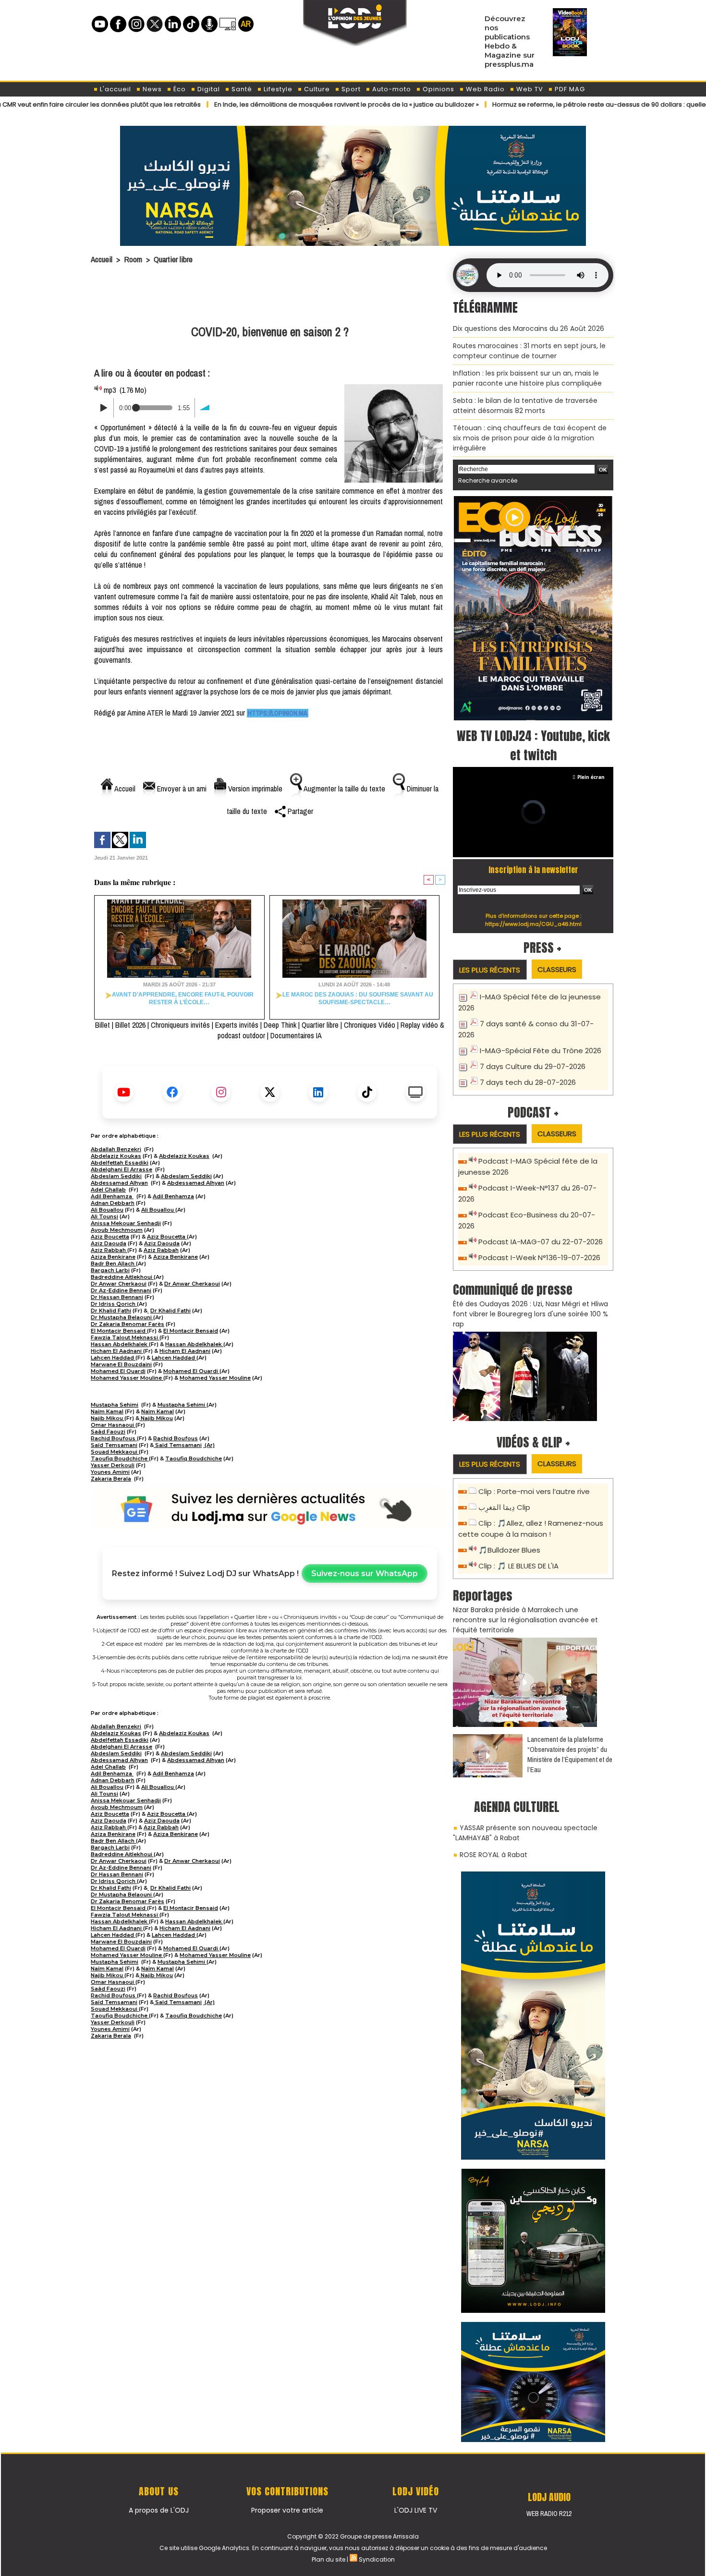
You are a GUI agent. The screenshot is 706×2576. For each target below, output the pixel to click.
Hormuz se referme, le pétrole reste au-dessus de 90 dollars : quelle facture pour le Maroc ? (555, 104)
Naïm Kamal (107, 1411)
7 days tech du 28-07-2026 (528, 1082)
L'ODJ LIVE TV (416, 2510)
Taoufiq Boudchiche (120, 1458)
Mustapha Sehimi (115, 1405)
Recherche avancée (488, 480)
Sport (350, 89)
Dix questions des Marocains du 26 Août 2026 (529, 328)
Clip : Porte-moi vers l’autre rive (534, 1491)
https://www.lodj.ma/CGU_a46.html (533, 924)
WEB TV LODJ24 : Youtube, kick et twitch (533, 745)
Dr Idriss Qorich (114, 1304)
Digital (208, 89)
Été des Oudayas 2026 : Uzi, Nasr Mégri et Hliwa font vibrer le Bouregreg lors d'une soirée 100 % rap (530, 1314)
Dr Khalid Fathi (111, 1311)
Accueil (102, 259)
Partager (299, 811)
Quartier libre (173, 259)
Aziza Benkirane (113, 1257)
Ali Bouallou (107, 1210)
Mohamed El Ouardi (118, 1371)
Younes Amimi (110, 1472)
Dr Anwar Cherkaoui (119, 1284)
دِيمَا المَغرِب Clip (504, 1507)
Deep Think (280, 1025)
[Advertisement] (270, 296)
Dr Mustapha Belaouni (122, 1317)
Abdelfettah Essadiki (120, 1163)
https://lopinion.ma (278, 713)
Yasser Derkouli (113, 1465)
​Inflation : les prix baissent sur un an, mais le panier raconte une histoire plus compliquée (527, 378)
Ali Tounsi (104, 1216)
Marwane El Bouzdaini (121, 1364)
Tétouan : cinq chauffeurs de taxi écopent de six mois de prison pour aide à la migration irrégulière (530, 438)
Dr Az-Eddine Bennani (121, 1290)
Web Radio (484, 89)
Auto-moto (391, 89)
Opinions (438, 89)
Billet (103, 1025)
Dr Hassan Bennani (117, 1297)
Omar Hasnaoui (113, 1425)
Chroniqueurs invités (180, 1025)
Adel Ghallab (108, 1190)
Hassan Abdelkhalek (120, 1344)
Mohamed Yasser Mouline (127, 1378)
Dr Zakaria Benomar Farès (128, 1324)
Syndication (377, 2559)
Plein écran (591, 777)
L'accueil (115, 89)
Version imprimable (254, 789)
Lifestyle (277, 89)
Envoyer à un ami (181, 789)
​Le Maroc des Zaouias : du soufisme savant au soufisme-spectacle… (358, 998)
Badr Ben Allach (113, 1264)
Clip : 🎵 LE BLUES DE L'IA (518, 1566)
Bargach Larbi (110, 1270)
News (151, 89)
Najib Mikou (108, 1418)
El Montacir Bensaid (119, 1331)
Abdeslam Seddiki (116, 1176)
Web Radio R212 (549, 2514)
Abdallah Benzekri (116, 1149)
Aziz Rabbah (109, 1250)
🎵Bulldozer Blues (509, 1550)
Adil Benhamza (112, 1196)
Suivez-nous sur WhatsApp (365, 1574)
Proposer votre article (287, 2510)
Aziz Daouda (109, 1243)
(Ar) (209, 1445)
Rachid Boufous (114, 1438)
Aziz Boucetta (110, 1237)
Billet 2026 (130, 1025)
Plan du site (329, 2559)
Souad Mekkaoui (115, 1452)
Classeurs (557, 969)
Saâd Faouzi (108, 1432)
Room (133, 259)
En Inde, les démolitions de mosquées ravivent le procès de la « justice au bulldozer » (265, 104)
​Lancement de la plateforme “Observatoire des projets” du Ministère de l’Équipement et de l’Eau (570, 1754)
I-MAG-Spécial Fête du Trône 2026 (541, 1051)
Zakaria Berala (111, 1479)
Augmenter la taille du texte (344, 789)
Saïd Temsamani (114, 1445)
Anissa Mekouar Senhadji (126, 1223)
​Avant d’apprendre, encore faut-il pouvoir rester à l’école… (183, 998)
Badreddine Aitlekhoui (122, 1277)
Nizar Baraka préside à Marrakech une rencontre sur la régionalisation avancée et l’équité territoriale (525, 1620)
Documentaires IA (296, 1035)
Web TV (529, 89)
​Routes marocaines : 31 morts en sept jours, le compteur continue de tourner (529, 351)
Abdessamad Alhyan (119, 1183)
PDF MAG (569, 89)
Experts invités (237, 1025)
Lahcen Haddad (113, 1358)
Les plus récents (490, 970)
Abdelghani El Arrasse (122, 1169)
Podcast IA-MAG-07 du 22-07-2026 (541, 1242)
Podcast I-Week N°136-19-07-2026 (539, 1258)
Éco (179, 89)
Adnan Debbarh (113, 1203)
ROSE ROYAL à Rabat (493, 1855)
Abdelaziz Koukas (116, 1156)
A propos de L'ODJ (159, 2510)
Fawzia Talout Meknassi (125, 1337)
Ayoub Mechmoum (117, 1230)
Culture (316, 89)
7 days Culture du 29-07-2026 (533, 1066)
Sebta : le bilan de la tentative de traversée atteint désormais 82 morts (525, 406)
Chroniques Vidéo (370, 1025)
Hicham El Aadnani (117, 1351)
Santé (241, 89)
